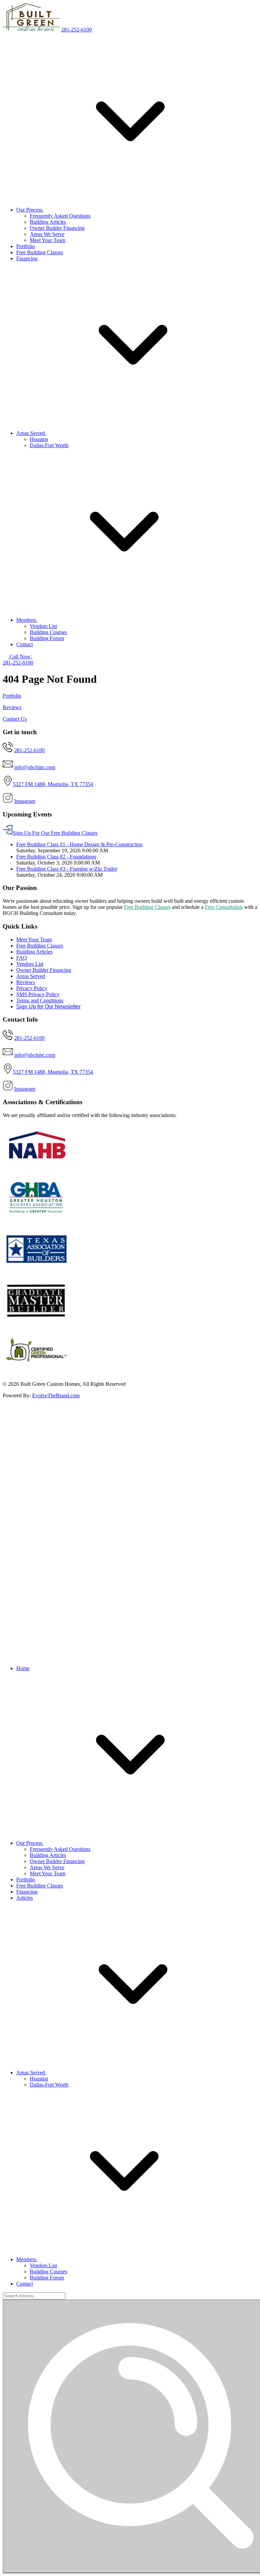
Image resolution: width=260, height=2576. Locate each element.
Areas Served (31, 433)
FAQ (22, 958)
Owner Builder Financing (57, 228)
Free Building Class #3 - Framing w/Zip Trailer (67, 869)
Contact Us (15, 719)
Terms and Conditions (40, 1000)
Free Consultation (224, 907)
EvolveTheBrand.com (56, 1395)
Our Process (30, 210)
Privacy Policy (32, 988)
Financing (27, 258)
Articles (25, 1898)
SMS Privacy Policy (38, 994)
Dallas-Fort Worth (49, 445)
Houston (39, 439)
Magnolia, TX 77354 (70, 784)
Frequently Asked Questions (60, 216)
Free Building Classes (40, 252)
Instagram (25, 801)
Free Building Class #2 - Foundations (56, 857)
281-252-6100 (77, 30)
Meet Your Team (48, 240)
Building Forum (47, 638)
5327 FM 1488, (30, 784)
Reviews (12, 707)
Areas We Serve (47, 234)
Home (23, 1668)
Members (27, 620)
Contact (25, 644)
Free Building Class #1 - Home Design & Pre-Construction (79, 844)
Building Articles (48, 222)
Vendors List (43, 626)
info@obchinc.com (35, 767)
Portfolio (26, 246)
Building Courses (48, 632)
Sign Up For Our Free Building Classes (55, 833)
